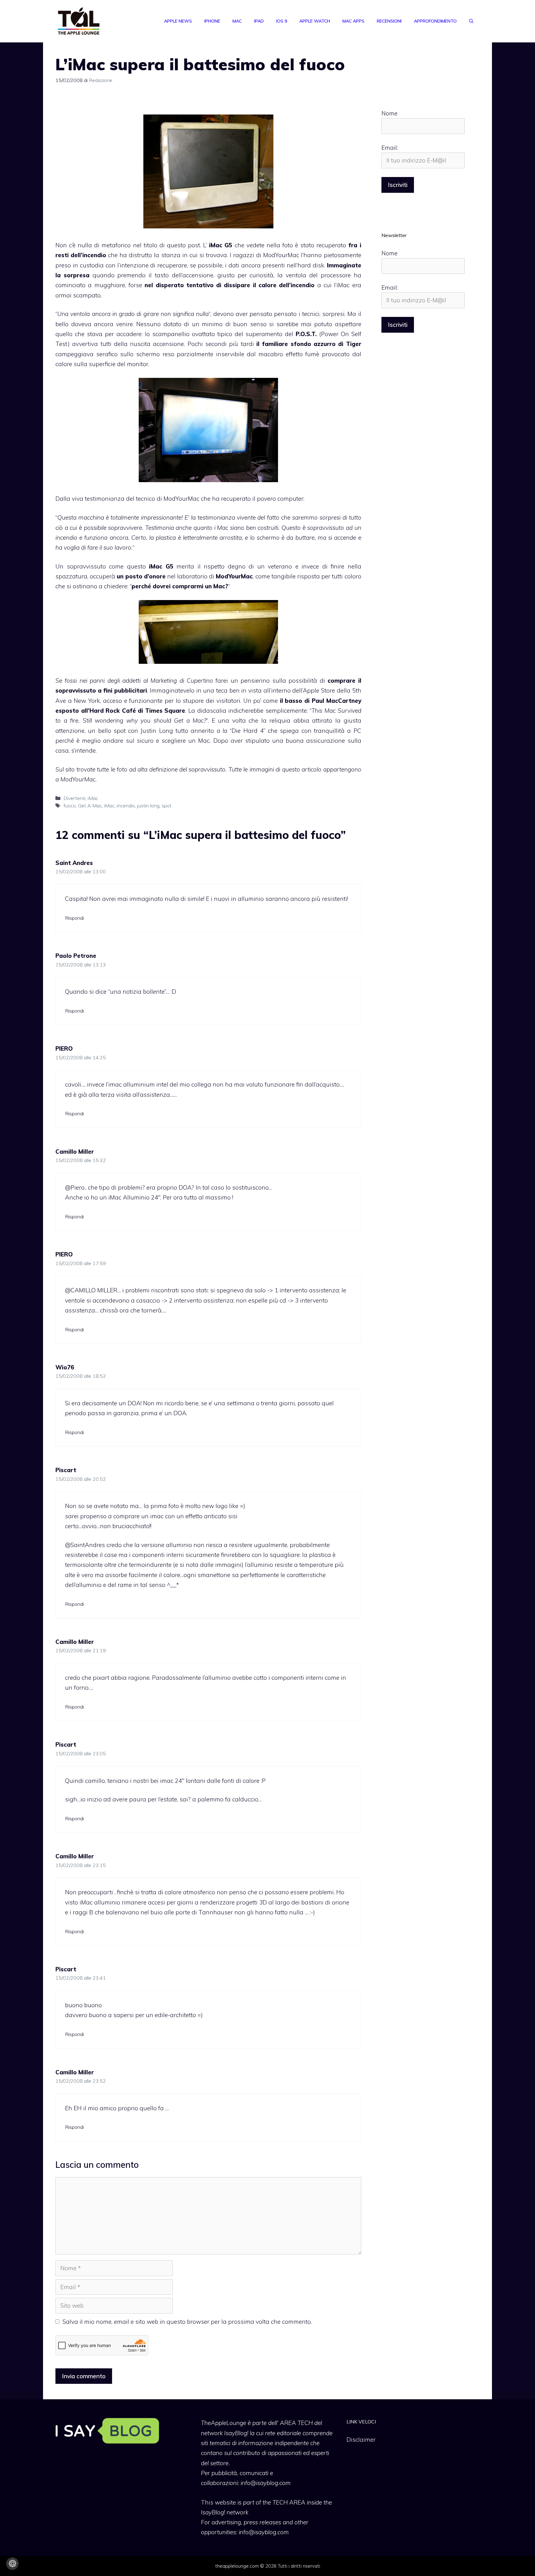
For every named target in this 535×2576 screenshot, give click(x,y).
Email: (390, 148)
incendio (126, 806)
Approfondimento (435, 21)
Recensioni (389, 21)
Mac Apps (353, 21)
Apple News (178, 21)
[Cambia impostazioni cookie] (12, 2564)
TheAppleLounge (224, 2423)
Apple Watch (315, 21)
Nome (389, 113)
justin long (148, 806)
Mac (237, 21)
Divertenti (74, 798)
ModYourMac (281, 255)
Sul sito (65, 769)
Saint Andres (74, 863)
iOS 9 (282, 21)
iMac (93, 798)
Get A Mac (90, 806)
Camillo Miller (75, 1152)
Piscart (66, 1470)
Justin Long (157, 731)
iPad (259, 21)
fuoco (70, 806)
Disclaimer (361, 2440)
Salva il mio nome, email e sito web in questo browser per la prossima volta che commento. (187, 2322)
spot (167, 806)
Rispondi (74, 918)
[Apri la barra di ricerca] (471, 21)
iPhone (212, 21)
